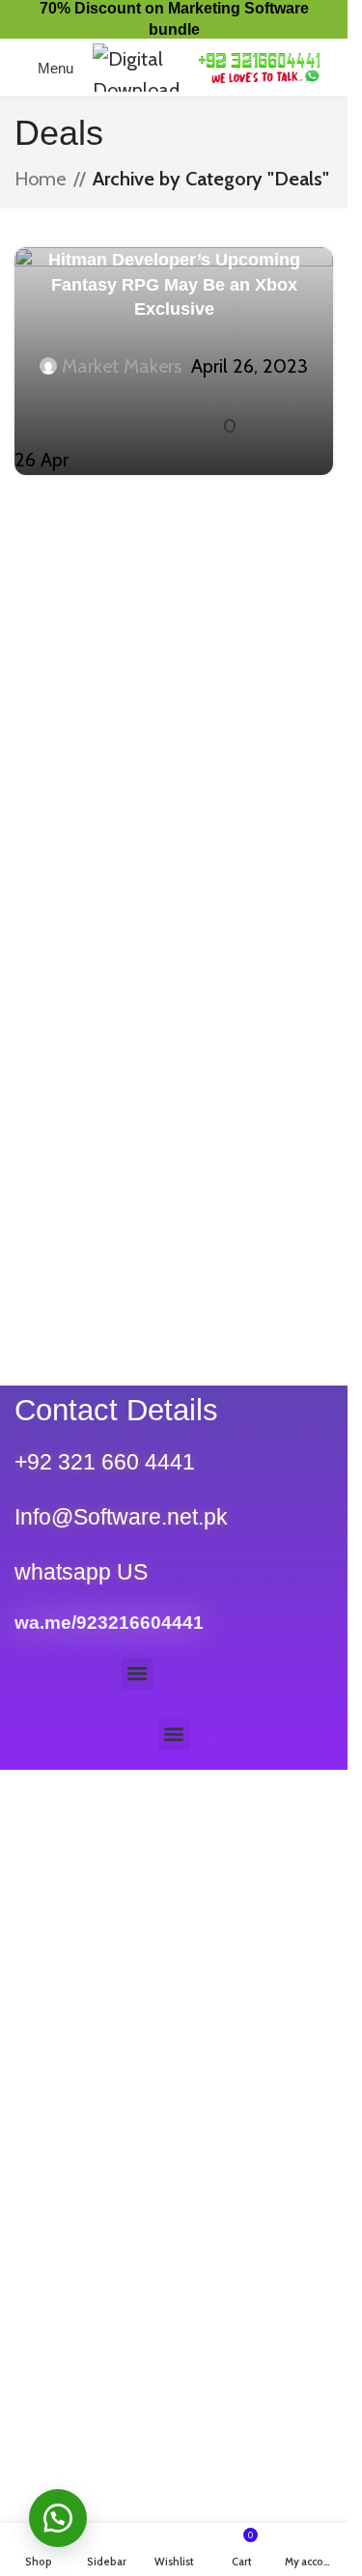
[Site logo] (136, 66)
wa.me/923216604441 (109, 1623)
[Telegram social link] (197, 409)
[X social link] (151, 409)
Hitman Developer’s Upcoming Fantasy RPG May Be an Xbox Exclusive (174, 284)
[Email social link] (174, 409)
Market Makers (122, 366)
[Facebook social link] (127, 409)
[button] (138, 1674)
